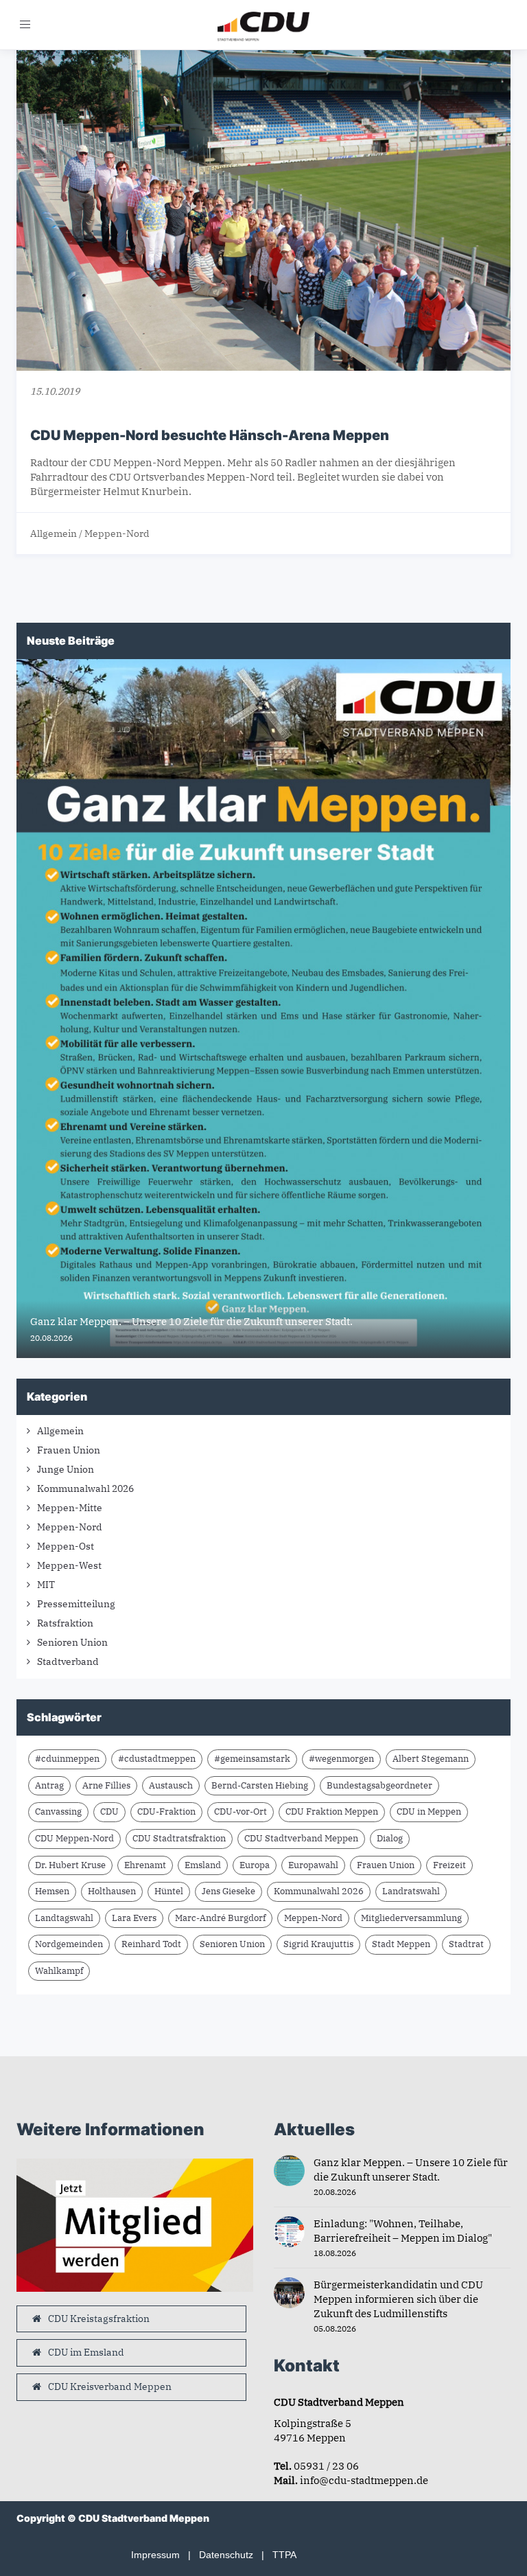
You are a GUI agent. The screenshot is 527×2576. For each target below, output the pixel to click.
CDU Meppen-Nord (74, 1838)
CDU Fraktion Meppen (332, 1812)
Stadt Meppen (401, 1944)
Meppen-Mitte (70, 1508)
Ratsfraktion (65, 1623)
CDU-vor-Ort (241, 1812)
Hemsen (52, 1891)
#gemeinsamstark (252, 1759)
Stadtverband (68, 1661)
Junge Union (66, 1469)
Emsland (203, 1865)
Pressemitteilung (76, 1604)
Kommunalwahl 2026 (85, 1488)
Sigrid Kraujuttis (318, 1944)
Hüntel (169, 1891)
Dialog (390, 1838)
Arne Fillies (106, 1785)
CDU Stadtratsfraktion (179, 1838)
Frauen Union (69, 1450)
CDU (109, 1812)
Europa (255, 1865)
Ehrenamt (145, 1865)
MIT (46, 1585)
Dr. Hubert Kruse (70, 1865)
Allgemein (54, 533)
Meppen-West (69, 1565)
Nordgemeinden (69, 1944)
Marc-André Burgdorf (220, 1918)
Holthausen (112, 1891)
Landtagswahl (64, 1918)
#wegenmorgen (341, 1759)
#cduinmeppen (67, 1759)
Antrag (49, 1785)
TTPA (284, 2555)
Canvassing (58, 1812)
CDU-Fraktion (166, 1812)
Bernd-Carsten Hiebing (260, 1785)
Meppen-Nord (117, 533)
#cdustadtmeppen (157, 1759)
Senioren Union (72, 1642)
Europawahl (313, 1865)
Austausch (171, 1785)
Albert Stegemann (431, 1759)
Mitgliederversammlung (411, 1918)
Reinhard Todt (151, 1944)
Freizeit (449, 1865)
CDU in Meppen (429, 1812)
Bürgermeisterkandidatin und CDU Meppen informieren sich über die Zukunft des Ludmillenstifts (398, 2299)
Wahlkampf (59, 1971)
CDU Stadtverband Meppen (301, 1838)
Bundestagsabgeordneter (379, 1785)
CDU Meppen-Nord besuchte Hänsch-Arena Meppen (210, 435)
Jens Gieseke (229, 1891)
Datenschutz (226, 2555)
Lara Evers (134, 1918)
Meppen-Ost (66, 1546)
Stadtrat (466, 1944)
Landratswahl (411, 1891)
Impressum (155, 2555)
